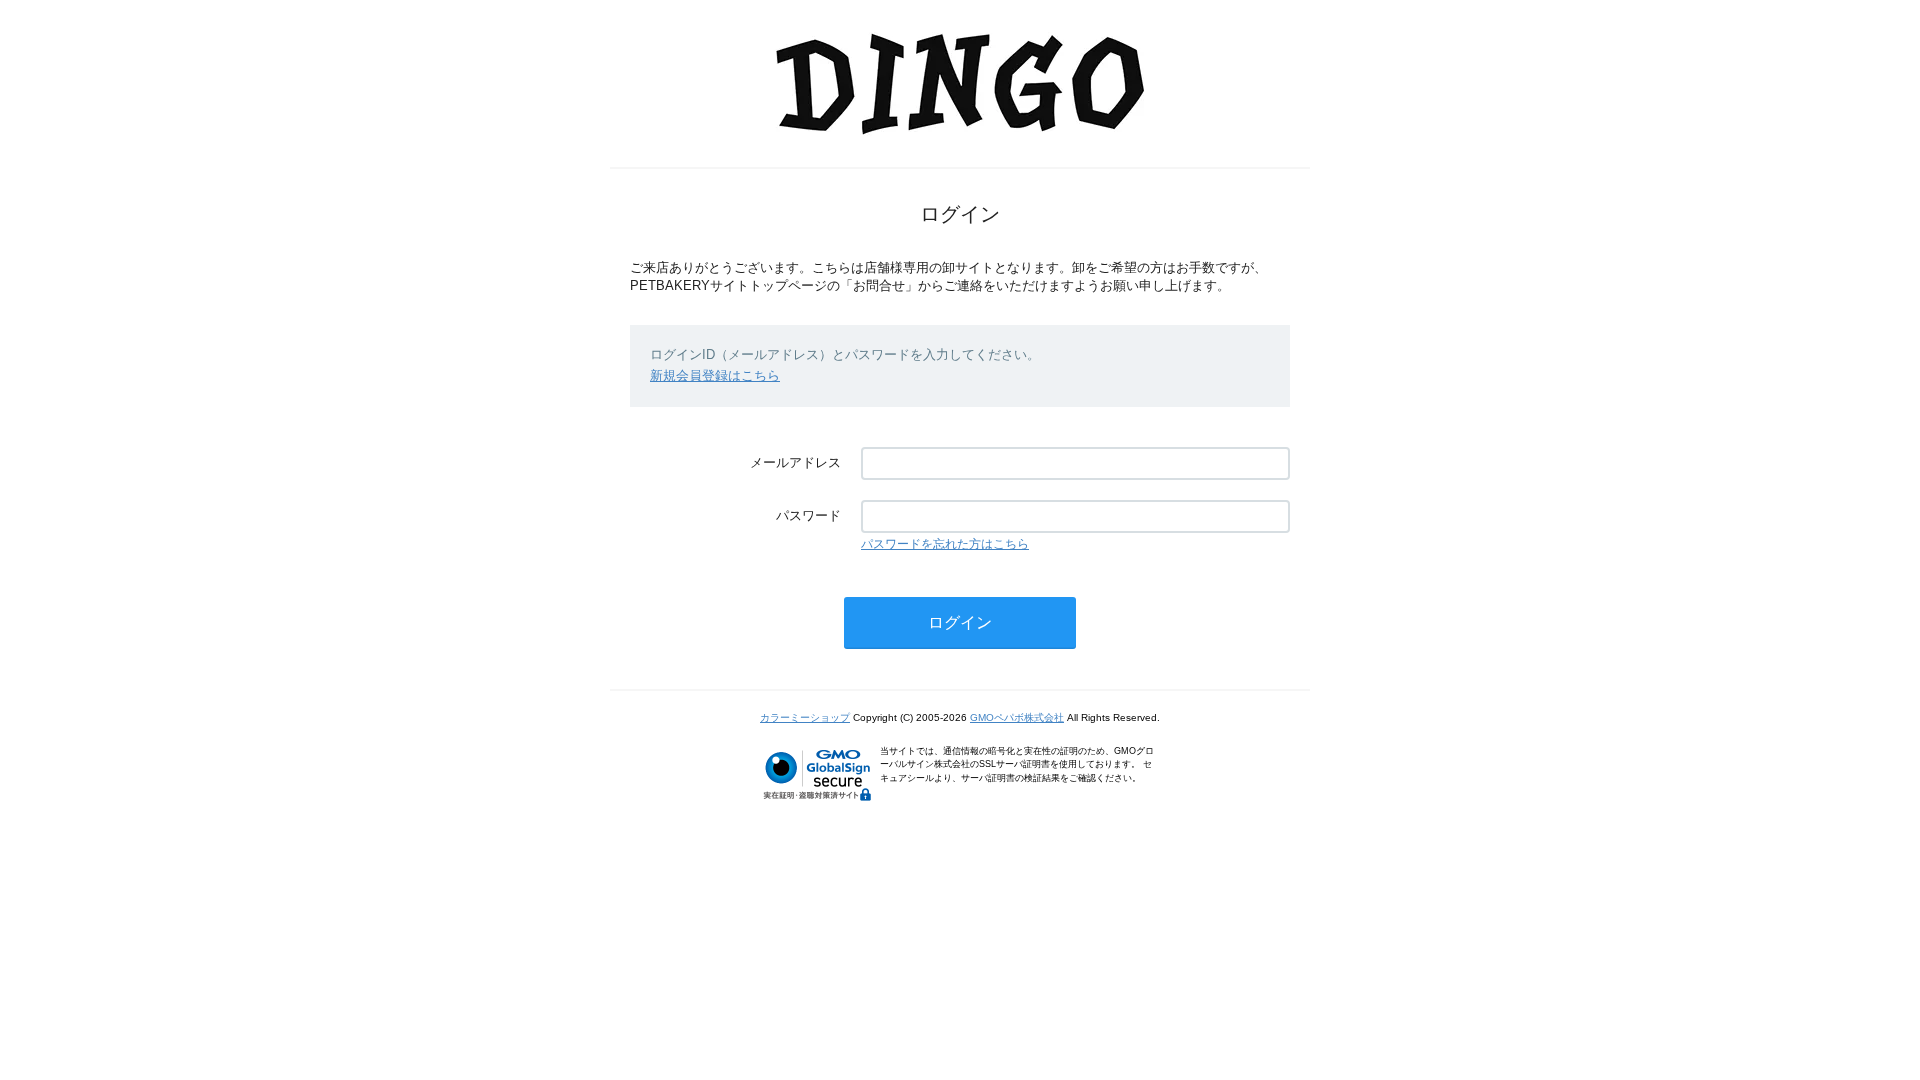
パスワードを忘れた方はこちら (945, 544)
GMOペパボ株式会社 (1017, 717)
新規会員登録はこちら (715, 375)
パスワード (808, 515)
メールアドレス (795, 462)
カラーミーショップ (805, 717)
